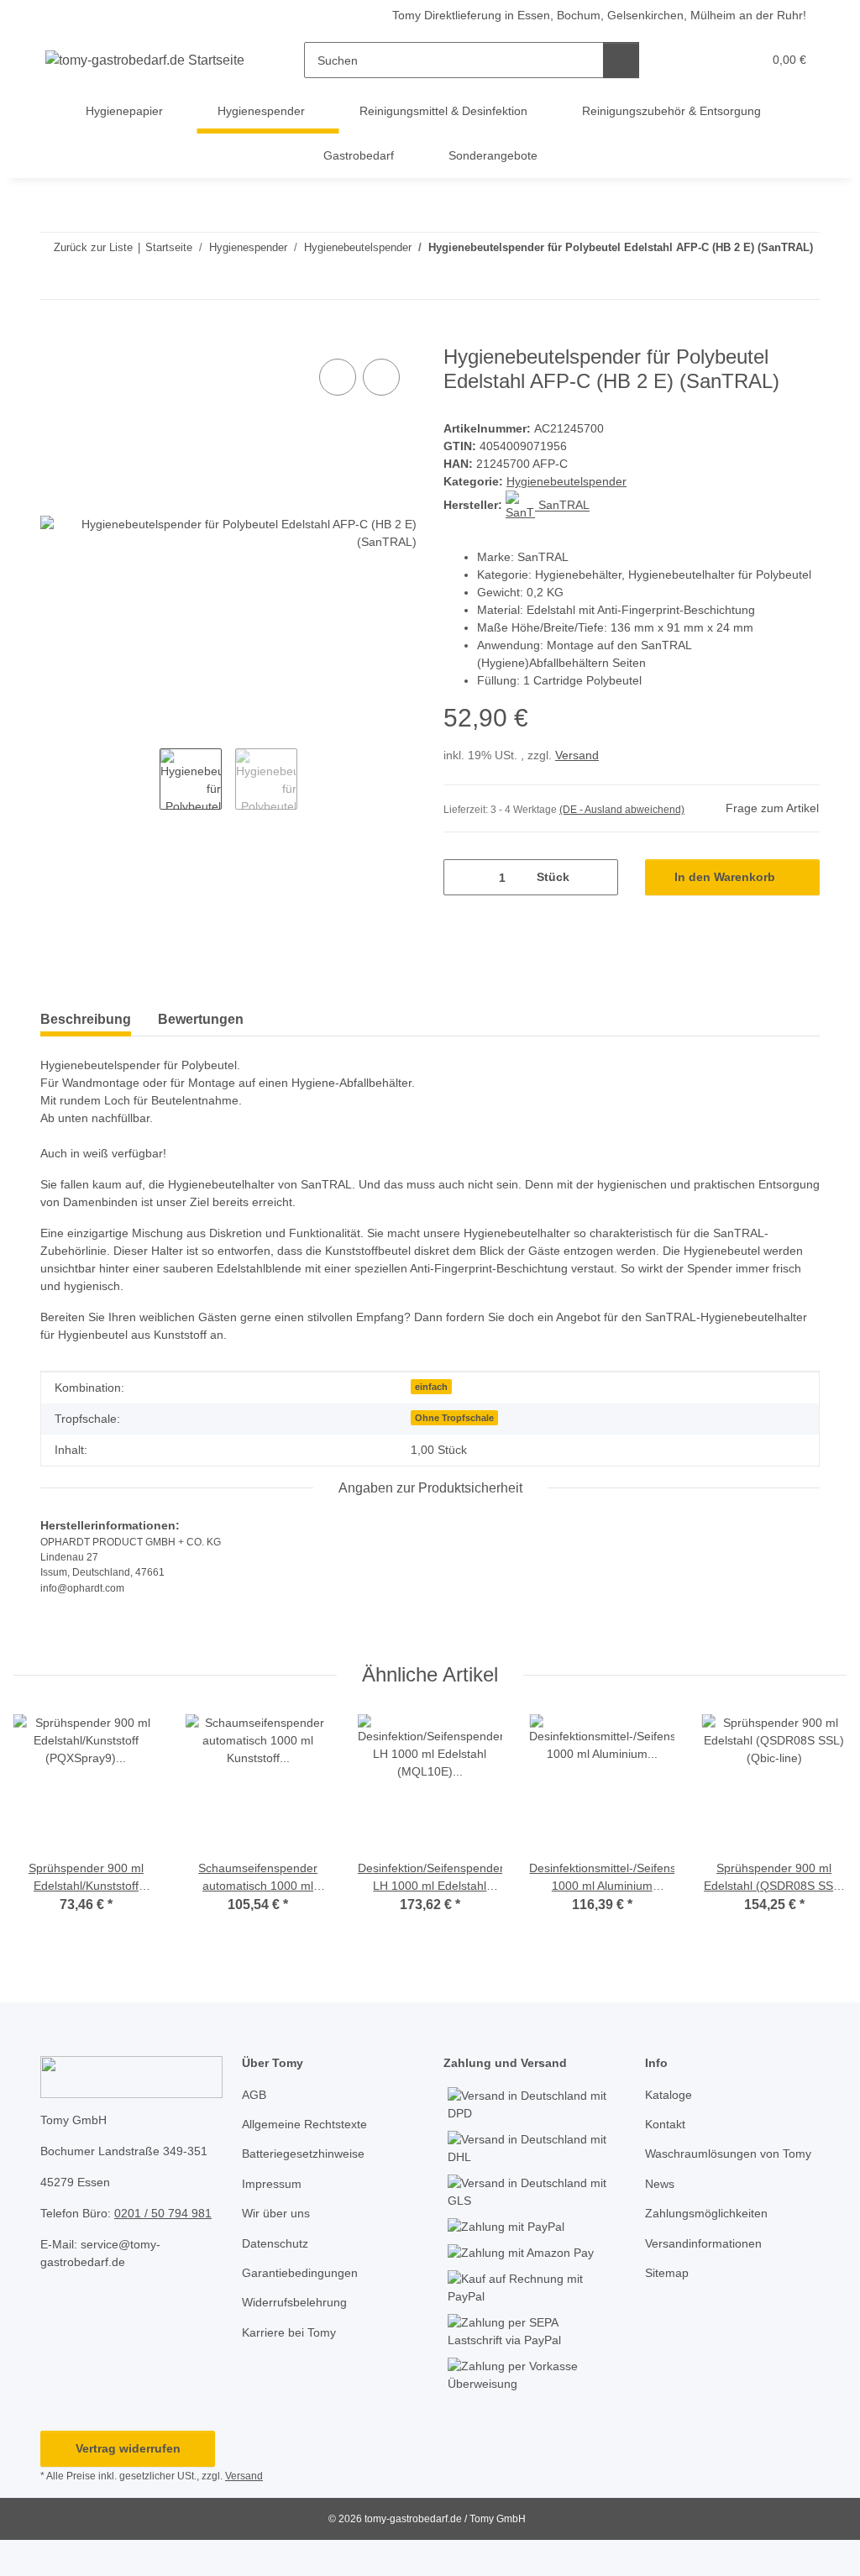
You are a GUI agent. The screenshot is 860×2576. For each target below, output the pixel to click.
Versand (577, 755)
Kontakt (665, 2124)
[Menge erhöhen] (599, 877)
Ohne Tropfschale (454, 1418)
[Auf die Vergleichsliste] (338, 377)
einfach (431, 1387)
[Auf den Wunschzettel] (381, 377)
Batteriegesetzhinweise (303, 2154)
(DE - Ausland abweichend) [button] (622, 810)
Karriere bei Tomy (289, 2332)
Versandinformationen (703, 2243)
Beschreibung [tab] (86, 1019)
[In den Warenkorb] (54, 336)
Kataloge (669, 2095)
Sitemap (667, 2273)
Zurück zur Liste (93, 247)
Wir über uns (276, 2213)
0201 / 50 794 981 (163, 2213)
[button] (684, 60)
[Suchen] (621, 60)
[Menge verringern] (462, 877)
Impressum (272, 2184)
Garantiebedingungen (300, 2273)
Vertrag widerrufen (128, 2448)
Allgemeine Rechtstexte (304, 2124)
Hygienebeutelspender (566, 481)
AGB (254, 2095)
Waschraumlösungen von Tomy (728, 2154)
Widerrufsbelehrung (294, 2302)
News (660, 2184)
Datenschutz (275, 2243)
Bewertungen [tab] (201, 1019)
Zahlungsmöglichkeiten (706, 2213)
